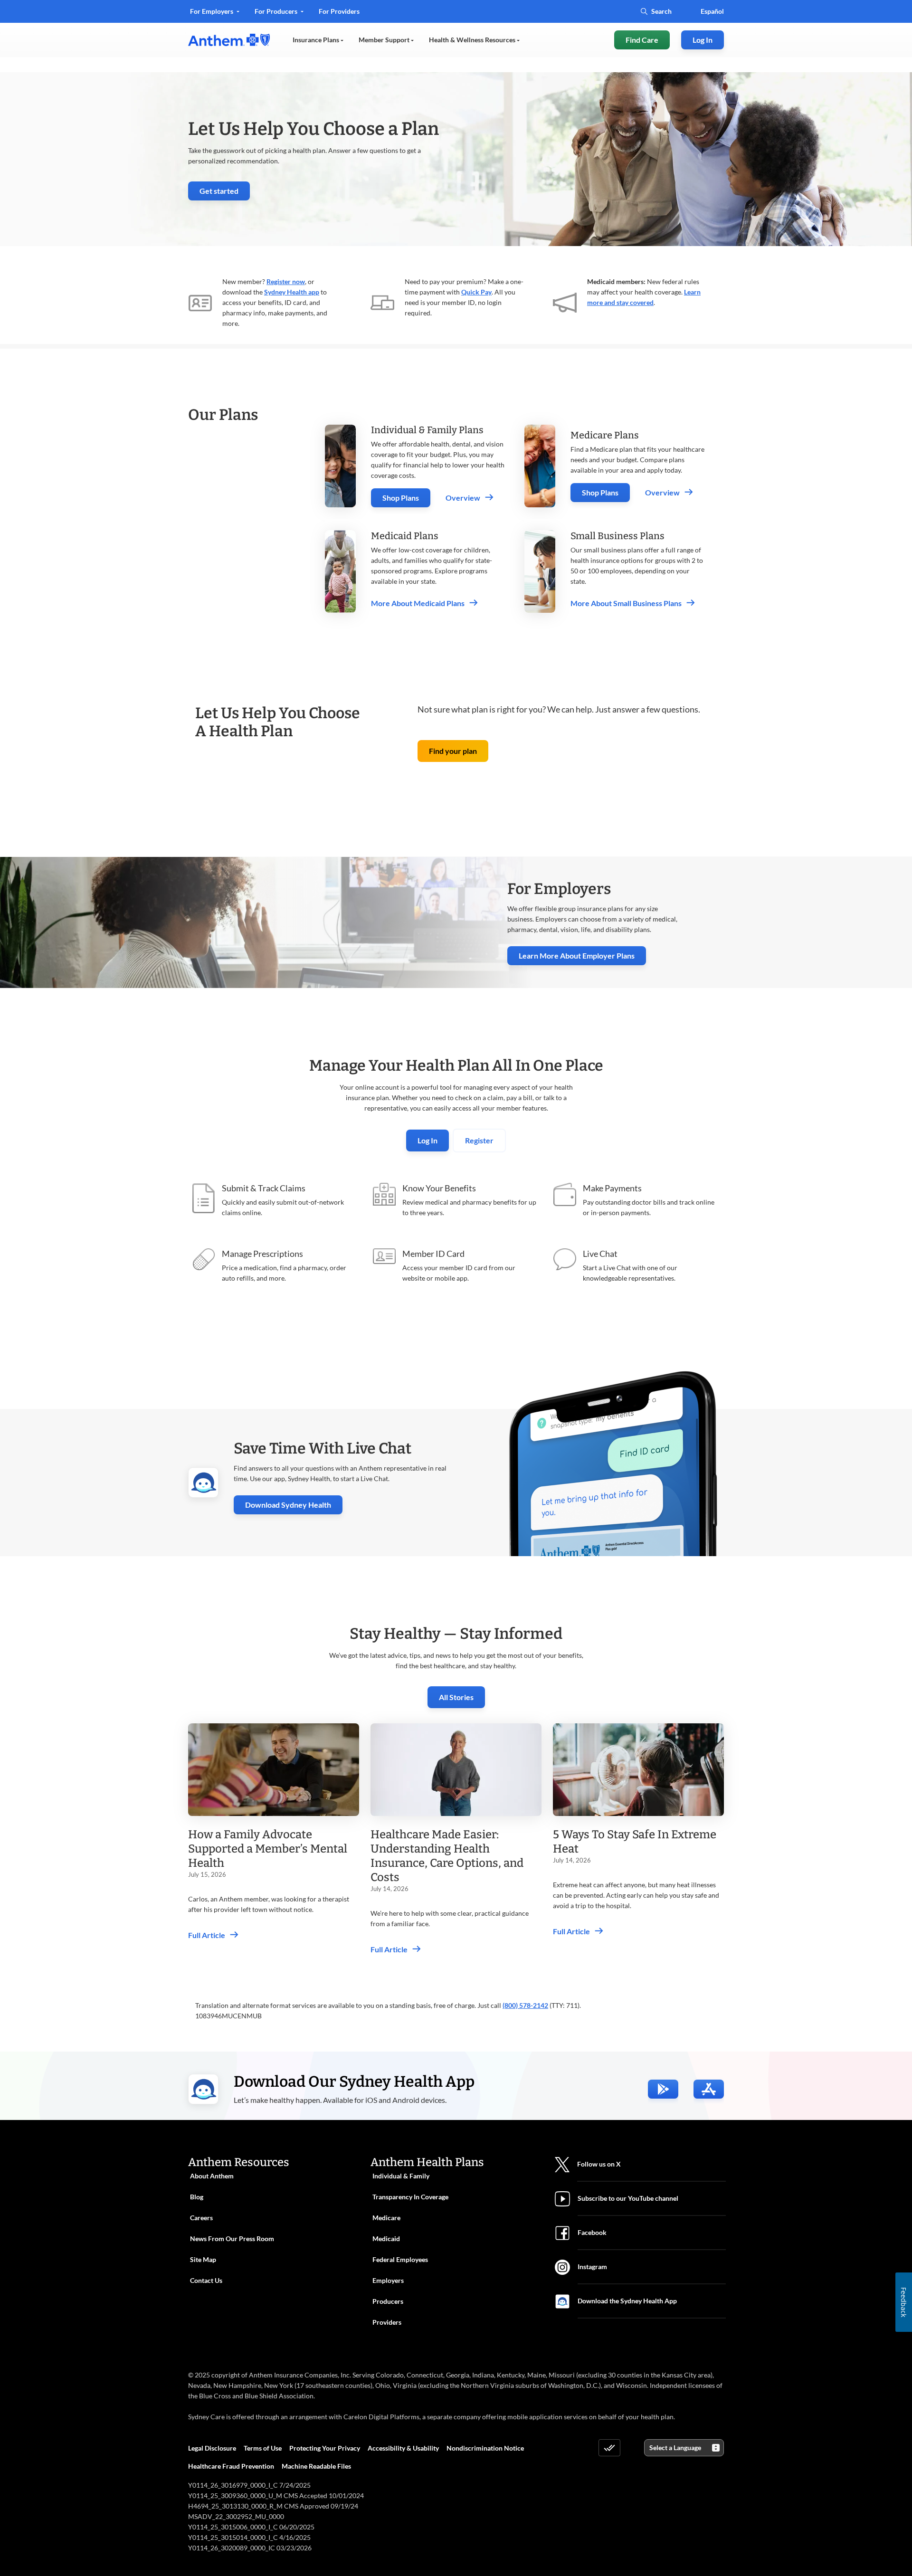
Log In (427, 1140)
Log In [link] (703, 40)
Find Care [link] (642, 40)
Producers (388, 2301)
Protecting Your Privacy (325, 2448)
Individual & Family (401, 2176)
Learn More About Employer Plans (577, 955)
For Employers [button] (212, 11)
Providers (387, 2322)
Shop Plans (401, 498)
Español (712, 11)
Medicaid (386, 2239)
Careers (201, 2218)
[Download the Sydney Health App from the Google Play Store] (663, 2089)
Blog (197, 2197)
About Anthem (212, 2176)
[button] (453, 751)
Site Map (203, 2259)
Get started (225, 193)
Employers (388, 2280)
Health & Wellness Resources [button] (473, 40)
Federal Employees (400, 2259)
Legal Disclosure (212, 2448)
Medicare (386, 2218)
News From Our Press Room (232, 2239)
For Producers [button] (277, 11)
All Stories (456, 1697)
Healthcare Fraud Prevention (231, 2466)
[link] (229, 40)
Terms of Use (263, 2448)
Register (479, 1140)
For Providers (339, 14)
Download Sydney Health (294, 1505)
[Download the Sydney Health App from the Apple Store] (709, 2089)
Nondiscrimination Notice (485, 2448)
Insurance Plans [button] (317, 40)
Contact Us (206, 2280)
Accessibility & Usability (403, 2448)
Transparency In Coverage (410, 2197)
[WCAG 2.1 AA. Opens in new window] (609, 2448)
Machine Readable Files (316, 2466)
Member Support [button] (385, 40)
